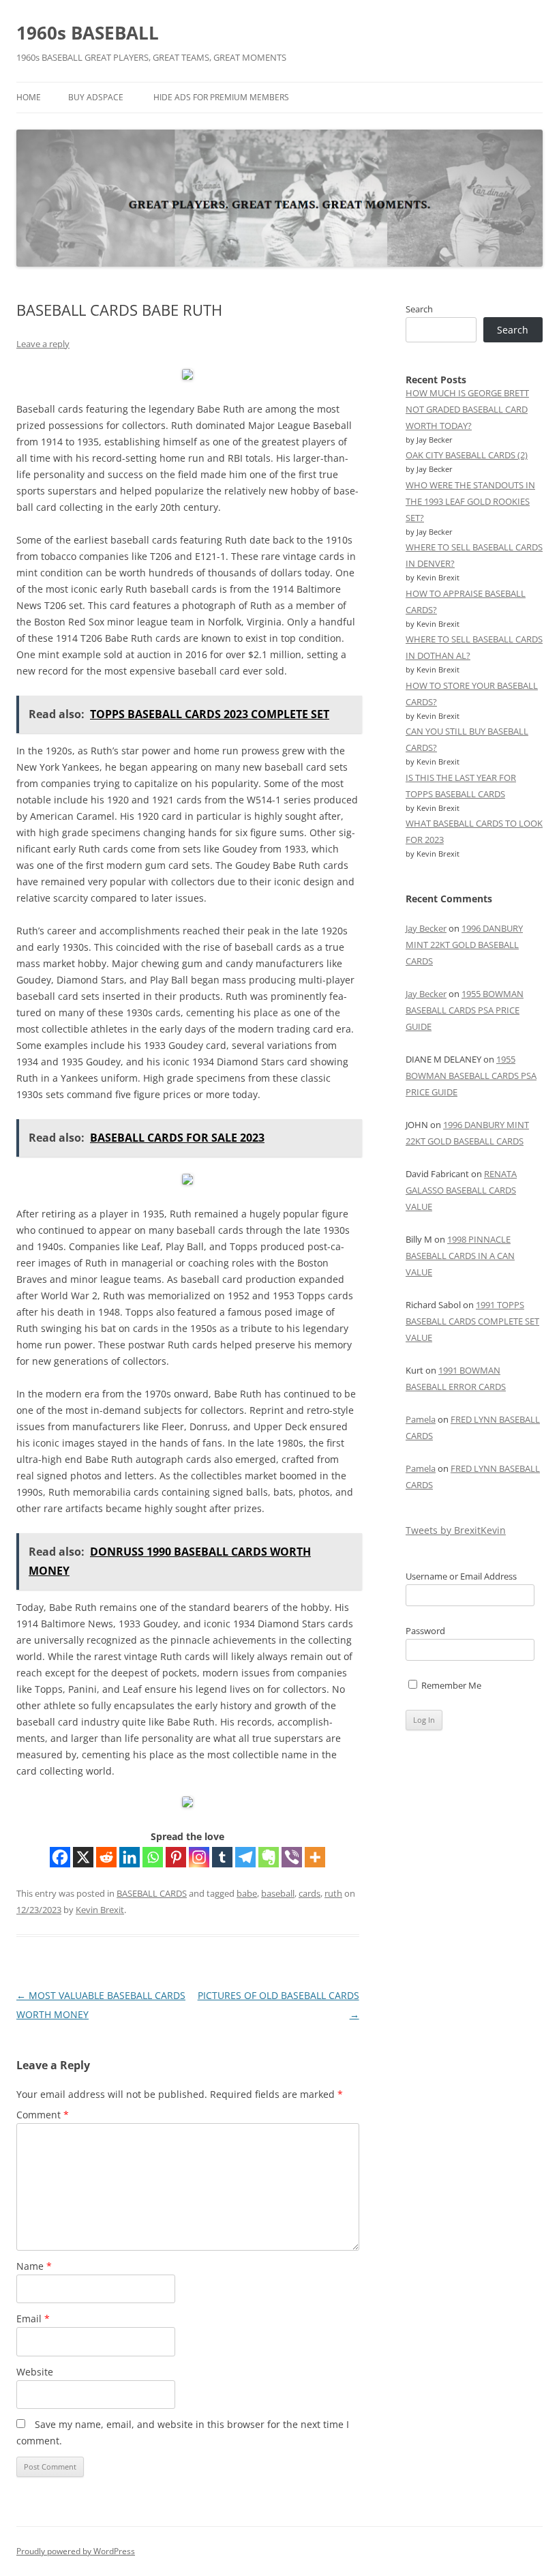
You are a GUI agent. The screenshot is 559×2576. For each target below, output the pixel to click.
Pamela (421, 1419)
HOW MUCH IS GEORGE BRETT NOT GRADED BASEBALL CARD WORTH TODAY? (467, 409)
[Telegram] (245, 1857)
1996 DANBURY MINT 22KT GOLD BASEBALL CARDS (464, 945)
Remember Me (450, 1685)
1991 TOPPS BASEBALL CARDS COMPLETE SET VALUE (472, 1321)
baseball (278, 1893)
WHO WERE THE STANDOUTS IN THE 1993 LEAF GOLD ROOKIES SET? (470, 501)
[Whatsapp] (153, 1857)
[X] (83, 1857)
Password (425, 1631)
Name (34, 2266)
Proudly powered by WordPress (76, 2551)
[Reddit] (106, 1857)
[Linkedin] (130, 1857)
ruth (333, 1893)
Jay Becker (426, 928)
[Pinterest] (176, 1857)
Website (35, 2372)
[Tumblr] (222, 1857)
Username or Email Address (461, 1576)
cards (309, 1893)
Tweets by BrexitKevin (456, 1530)
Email (33, 2319)
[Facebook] (60, 1857)
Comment (43, 2115)
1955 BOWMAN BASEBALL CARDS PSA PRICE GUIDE (465, 1010)
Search (419, 309)
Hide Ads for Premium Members (221, 97)
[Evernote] (269, 1857)
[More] (315, 1857)
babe (247, 1893)
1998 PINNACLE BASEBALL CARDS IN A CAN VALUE (460, 1256)
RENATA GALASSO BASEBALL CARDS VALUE (461, 1190)
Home (29, 97)
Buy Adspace (96, 97)
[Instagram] (199, 1857)
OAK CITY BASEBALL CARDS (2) (467, 455)
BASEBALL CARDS (152, 1893)
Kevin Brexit (100, 1910)
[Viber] (292, 1857)
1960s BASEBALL (88, 33)
